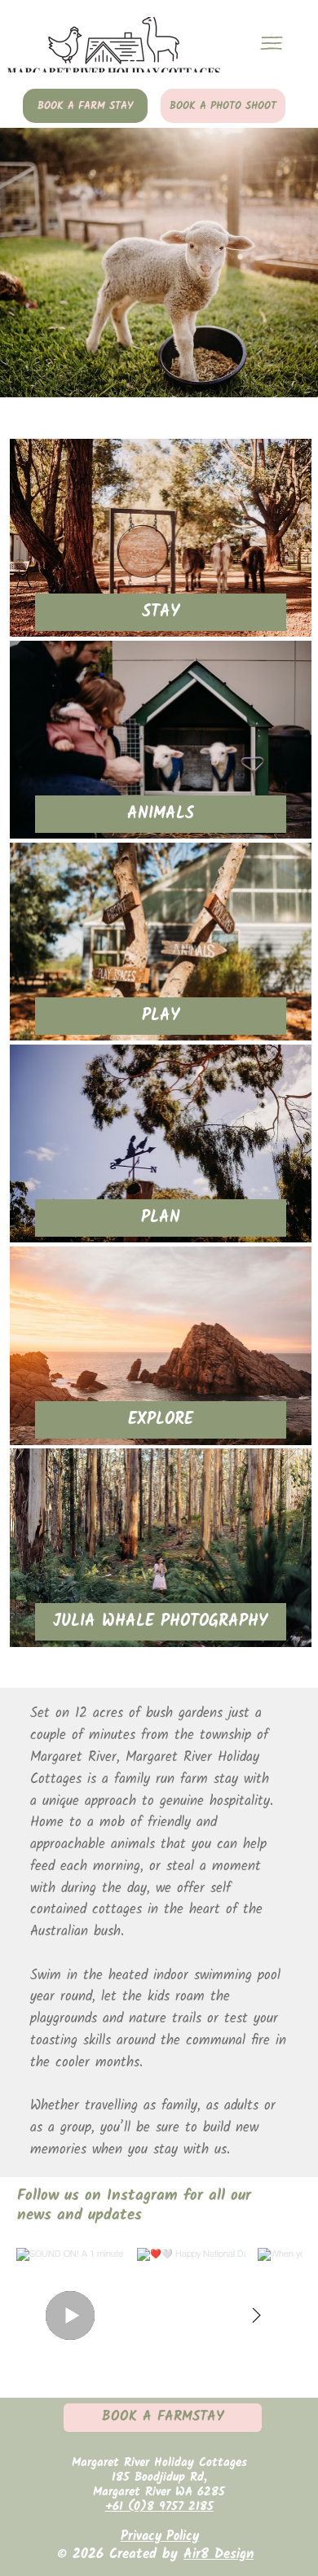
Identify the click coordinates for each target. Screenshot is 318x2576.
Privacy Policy (160, 2537)
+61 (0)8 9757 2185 (159, 2507)
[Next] (295, 263)
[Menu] (272, 43)
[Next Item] (257, 2315)
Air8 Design (219, 2554)
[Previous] (23, 263)
